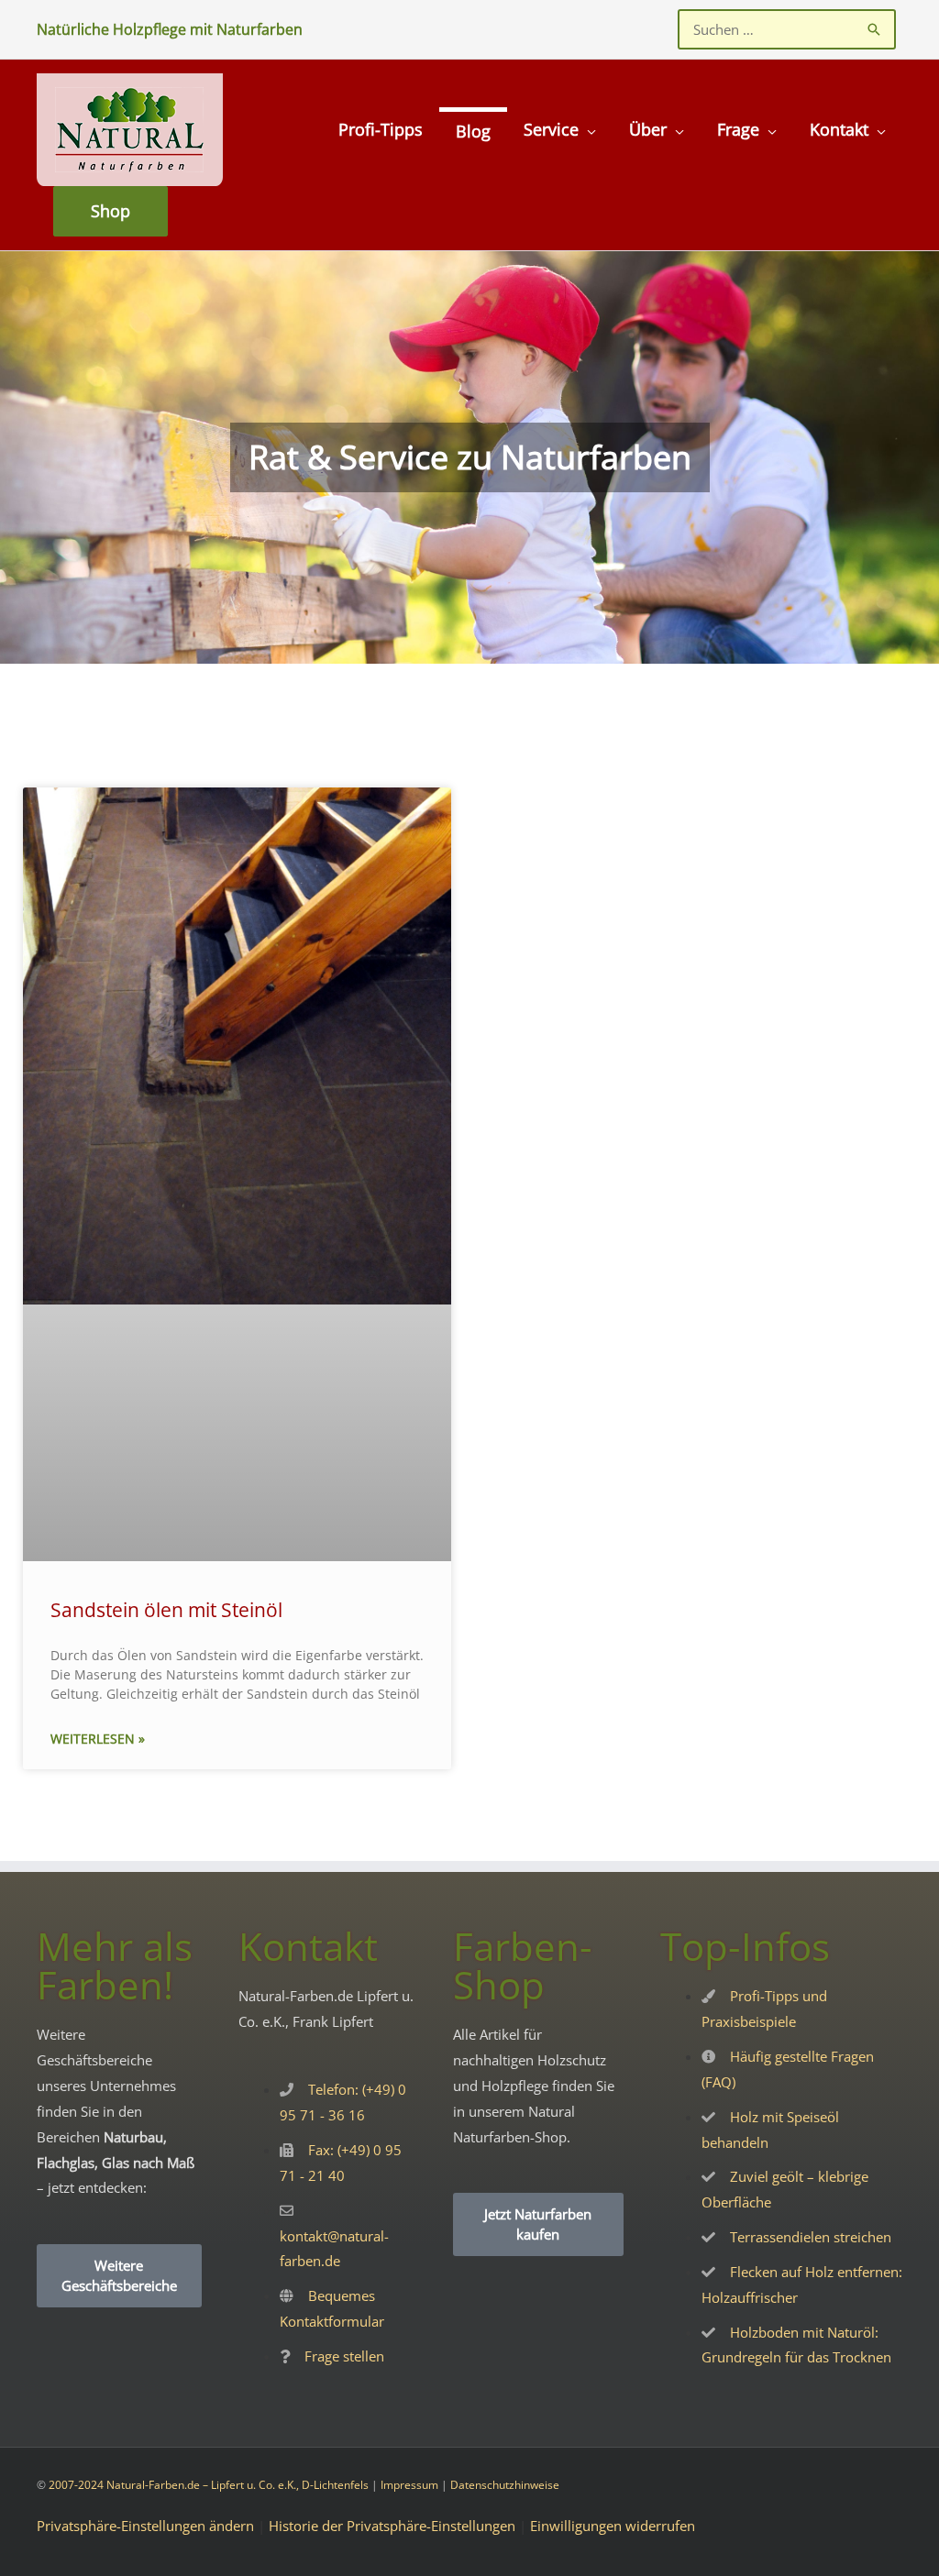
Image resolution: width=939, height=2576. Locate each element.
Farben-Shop (523, 1965)
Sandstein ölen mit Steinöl (166, 1610)
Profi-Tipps (381, 129)
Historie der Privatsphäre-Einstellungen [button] (392, 2526)
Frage (738, 129)
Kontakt (839, 129)
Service (551, 129)
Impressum (409, 2485)
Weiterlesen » (98, 1739)
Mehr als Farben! (115, 1965)
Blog (473, 131)
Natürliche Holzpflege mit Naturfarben (170, 29)
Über (648, 129)
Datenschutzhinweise (505, 2485)
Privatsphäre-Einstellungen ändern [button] (145, 2526)
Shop (110, 211)
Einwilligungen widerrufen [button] (613, 2526)
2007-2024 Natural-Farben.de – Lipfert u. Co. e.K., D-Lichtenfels (209, 2485)
